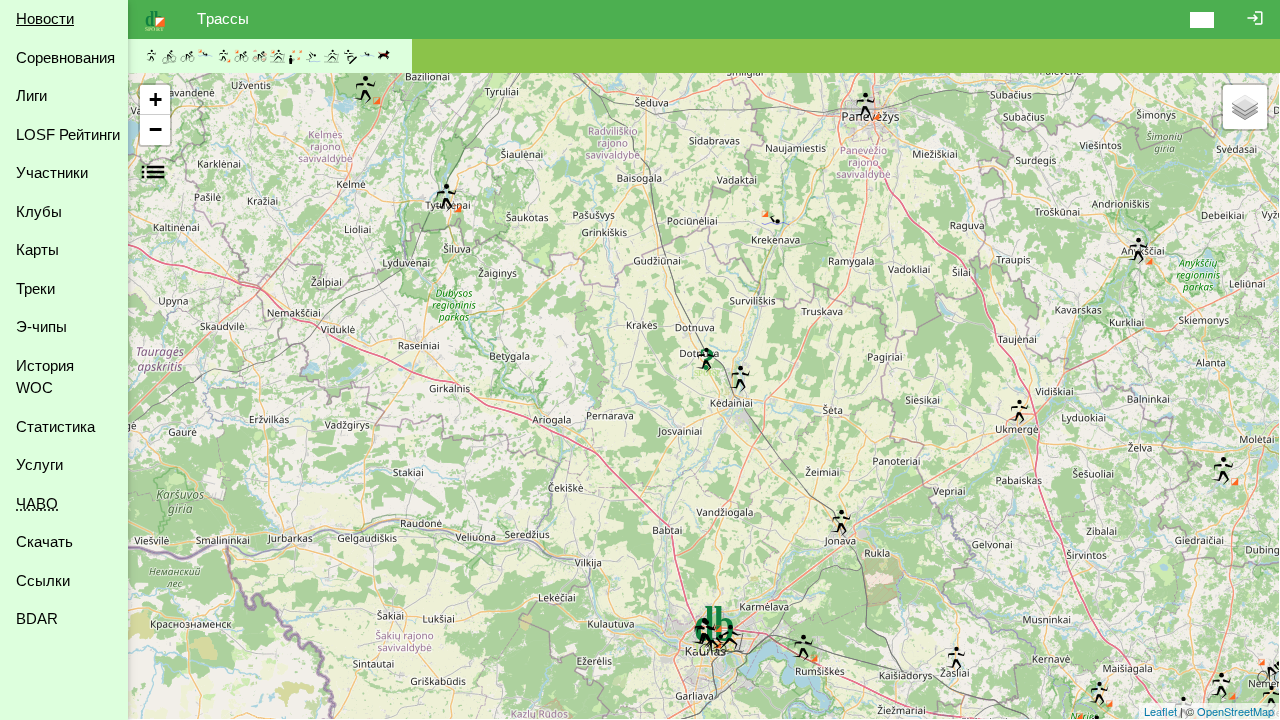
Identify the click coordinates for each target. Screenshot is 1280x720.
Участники (52, 172)
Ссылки (43, 580)
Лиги (31, 95)
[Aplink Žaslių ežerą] (956, 660)
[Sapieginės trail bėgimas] (706, 361)
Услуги (39, 464)
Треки (35, 288)
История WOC (45, 377)
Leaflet (1160, 711)
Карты (37, 249)
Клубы (39, 211)
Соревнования (65, 57)
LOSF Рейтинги (68, 134)
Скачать (44, 541)
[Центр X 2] (740, 380)
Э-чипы (41, 326)
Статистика (55, 426)
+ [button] (155, 99)
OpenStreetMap (1235, 711)
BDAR (37, 618)
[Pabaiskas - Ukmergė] (1019, 413)
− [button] (155, 129)
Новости (45, 18)
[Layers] (1245, 107)
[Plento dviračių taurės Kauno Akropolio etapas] (713, 645)
